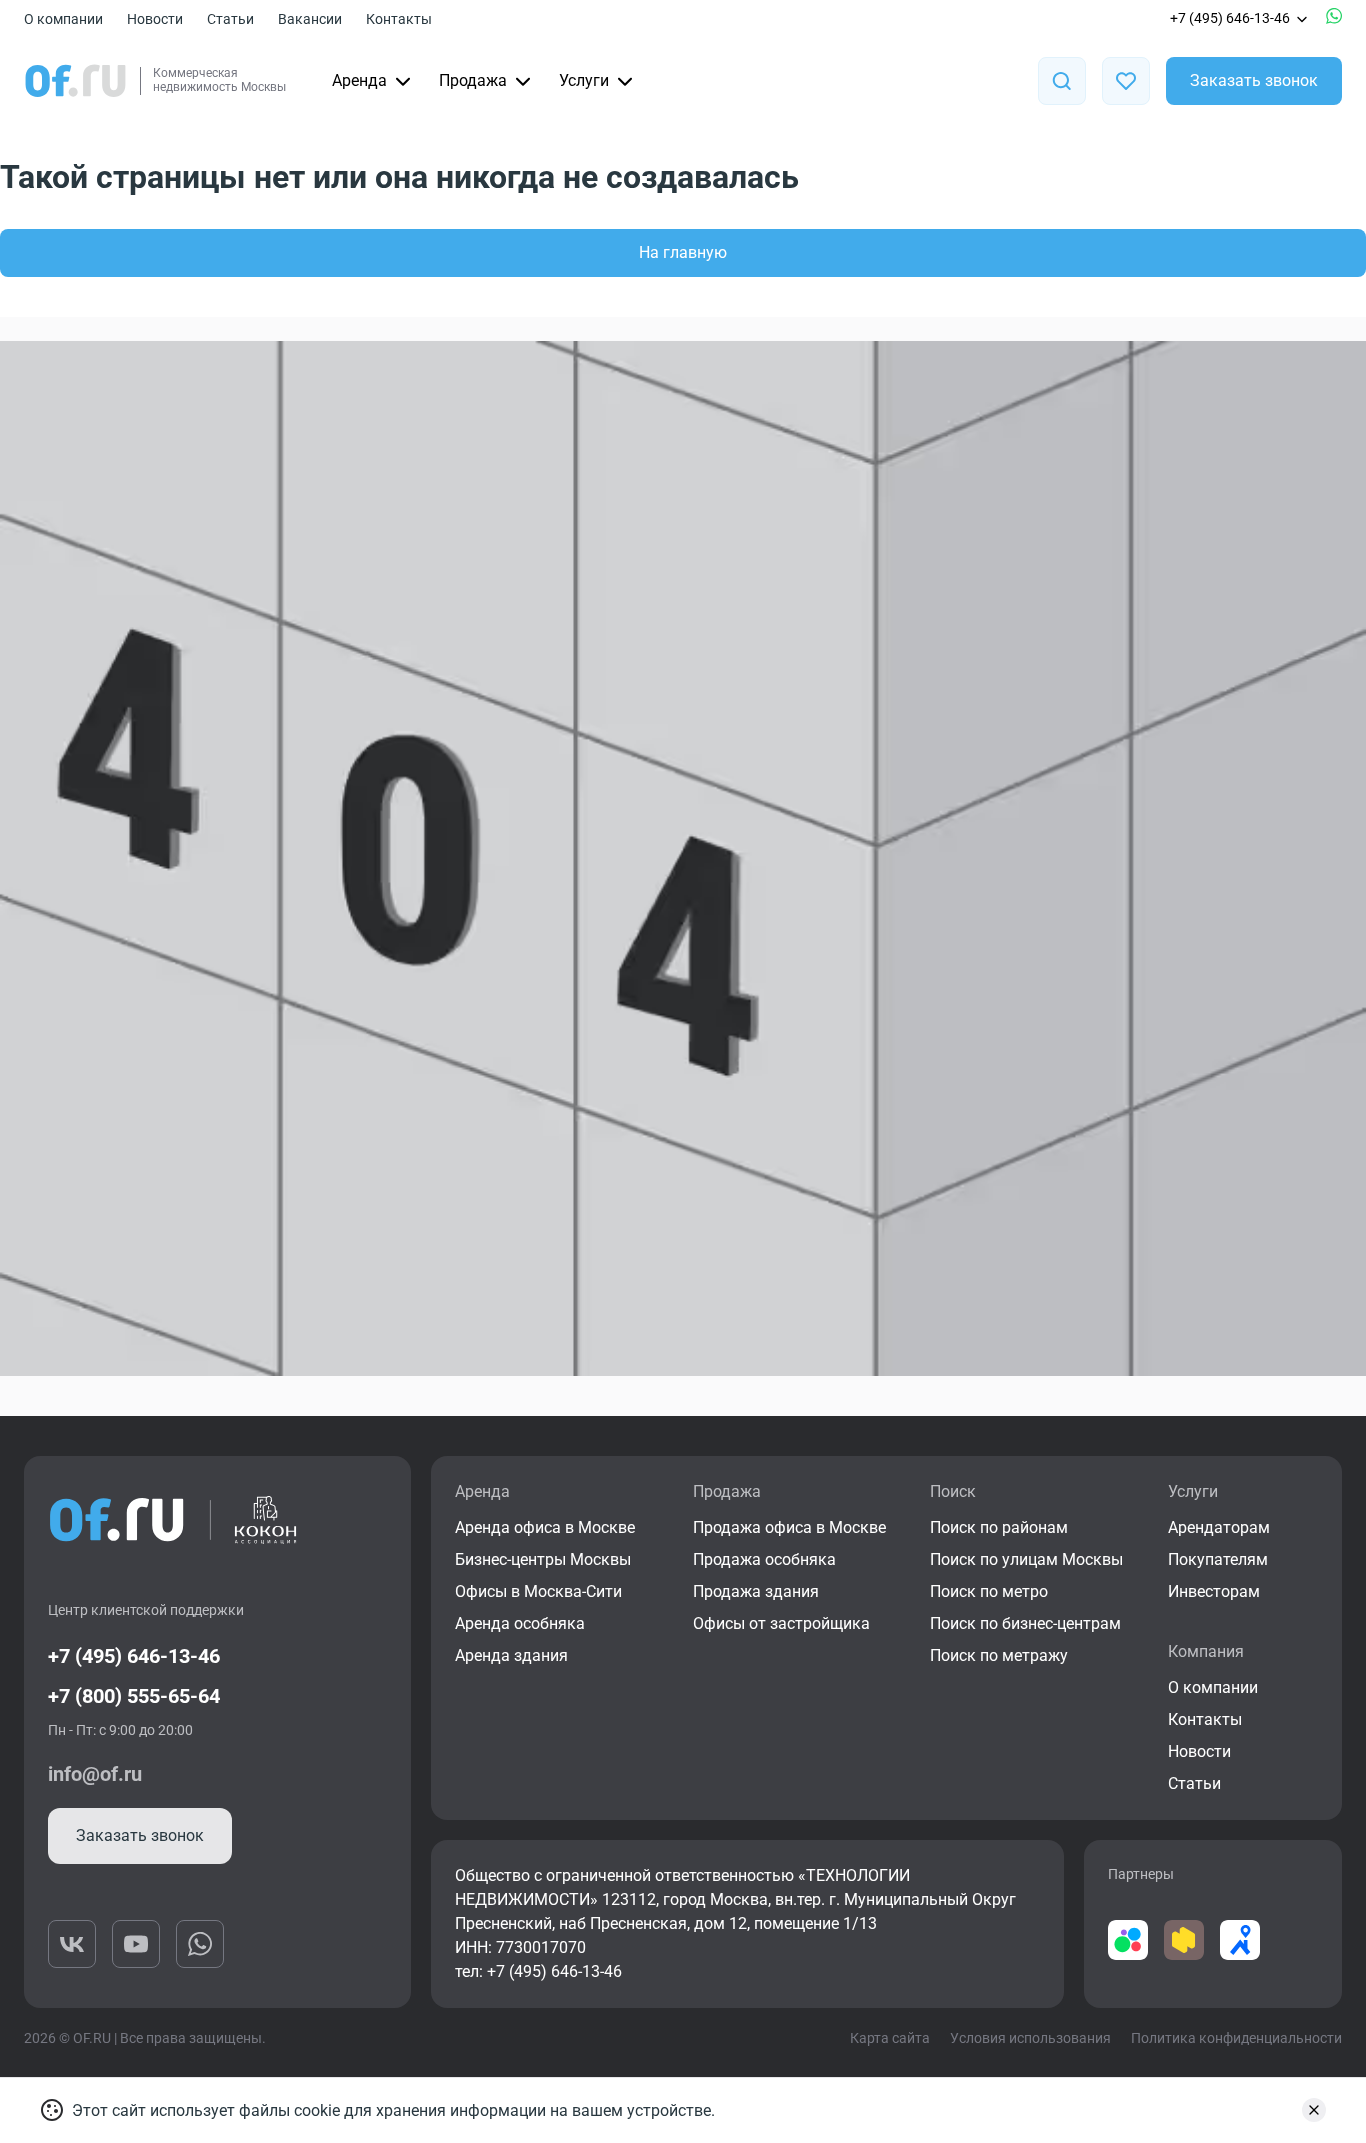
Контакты (399, 19)
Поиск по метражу (999, 1655)
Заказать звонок (1254, 80)
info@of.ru (95, 1774)
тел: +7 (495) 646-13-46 (538, 1971)
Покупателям (1218, 1559)
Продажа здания (756, 1591)
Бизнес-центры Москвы (543, 1559)
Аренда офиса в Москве (545, 1527)
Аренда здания (511, 1655)
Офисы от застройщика (781, 1623)
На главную (683, 252)
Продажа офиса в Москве (789, 1527)
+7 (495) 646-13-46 (1230, 18)
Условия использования (1030, 2038)
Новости (155, 19)
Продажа (473, 80)
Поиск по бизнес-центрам (1025, 1623)
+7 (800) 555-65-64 (134, 1696)
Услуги (584, 80)
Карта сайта (890, 2038)
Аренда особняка (520, 1623)
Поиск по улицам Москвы (1026, 1559)
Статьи (230, 19)
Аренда (359, 80)
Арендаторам (1219, 1527)
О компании (63, 19)
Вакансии (310, 19)
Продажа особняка (764, 1559)
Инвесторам (1214, 1591)
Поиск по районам (999, 1527)
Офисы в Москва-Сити (538, 1591)
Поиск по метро (989, 1591)
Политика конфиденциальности (1236, 2038)
